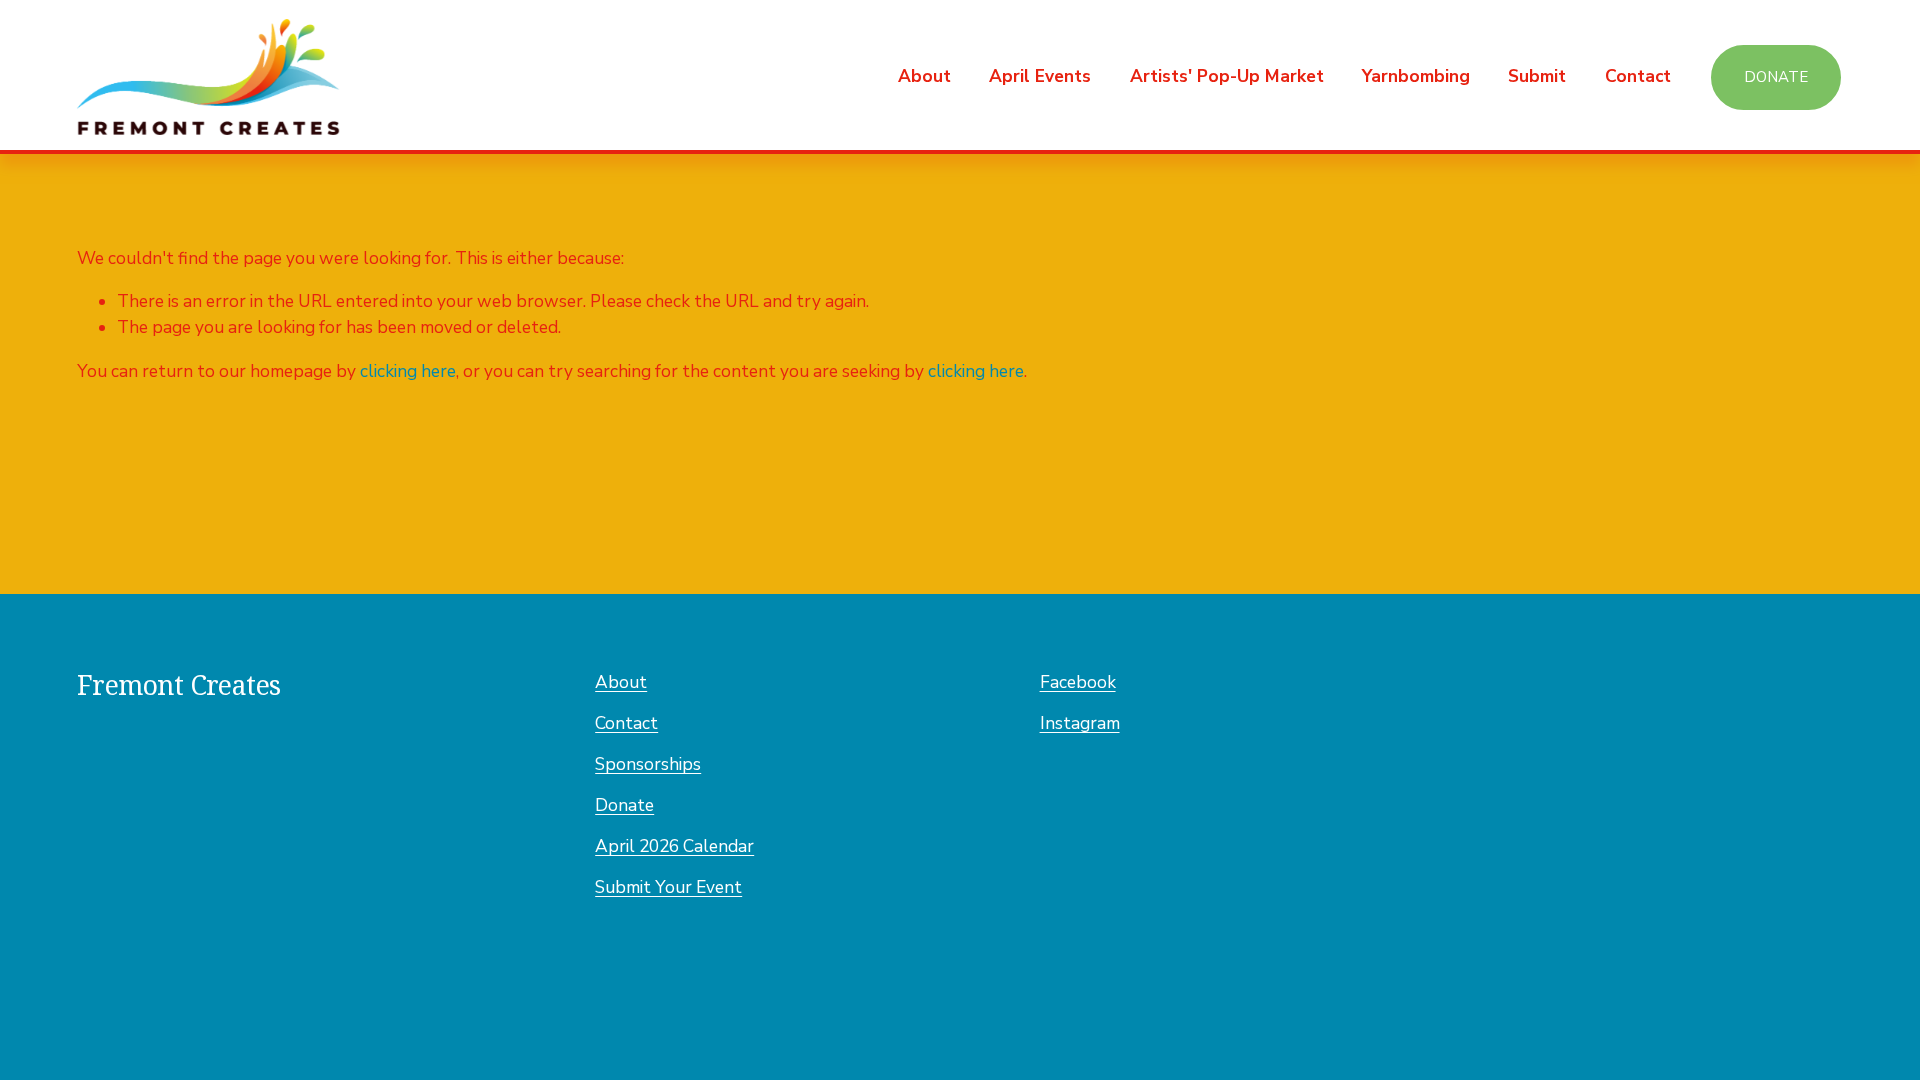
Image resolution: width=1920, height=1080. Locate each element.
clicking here (408, 371)
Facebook (1078, 682)
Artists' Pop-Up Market (1227, 76)
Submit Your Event (668, 887)
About (621, 682)
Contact (1638, 76)
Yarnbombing (1416, 76)
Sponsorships (648, 764)
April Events (1040, 76)
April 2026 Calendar (674, 846)
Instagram (1080, 723)
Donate (1776, 77)
